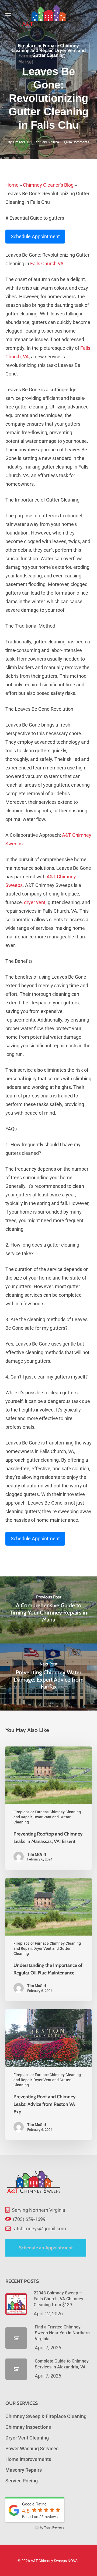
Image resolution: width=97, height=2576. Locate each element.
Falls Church (43, 264)
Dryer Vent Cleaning (27, 2438)
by (52, 2527)
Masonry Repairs (24, 2470)
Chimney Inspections (28, 2427)
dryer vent (35, 902)
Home (12, 185)
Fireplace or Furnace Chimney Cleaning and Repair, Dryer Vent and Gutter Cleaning (48, 50)
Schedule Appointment (35, 236)
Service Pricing (22, 2481)
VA (61, 264)
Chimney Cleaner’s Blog (48, 185)
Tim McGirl (21, 142)
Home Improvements (28, 2459)
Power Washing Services (32, 2448)
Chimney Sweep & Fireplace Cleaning (46, 2416)
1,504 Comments (76, 142)
